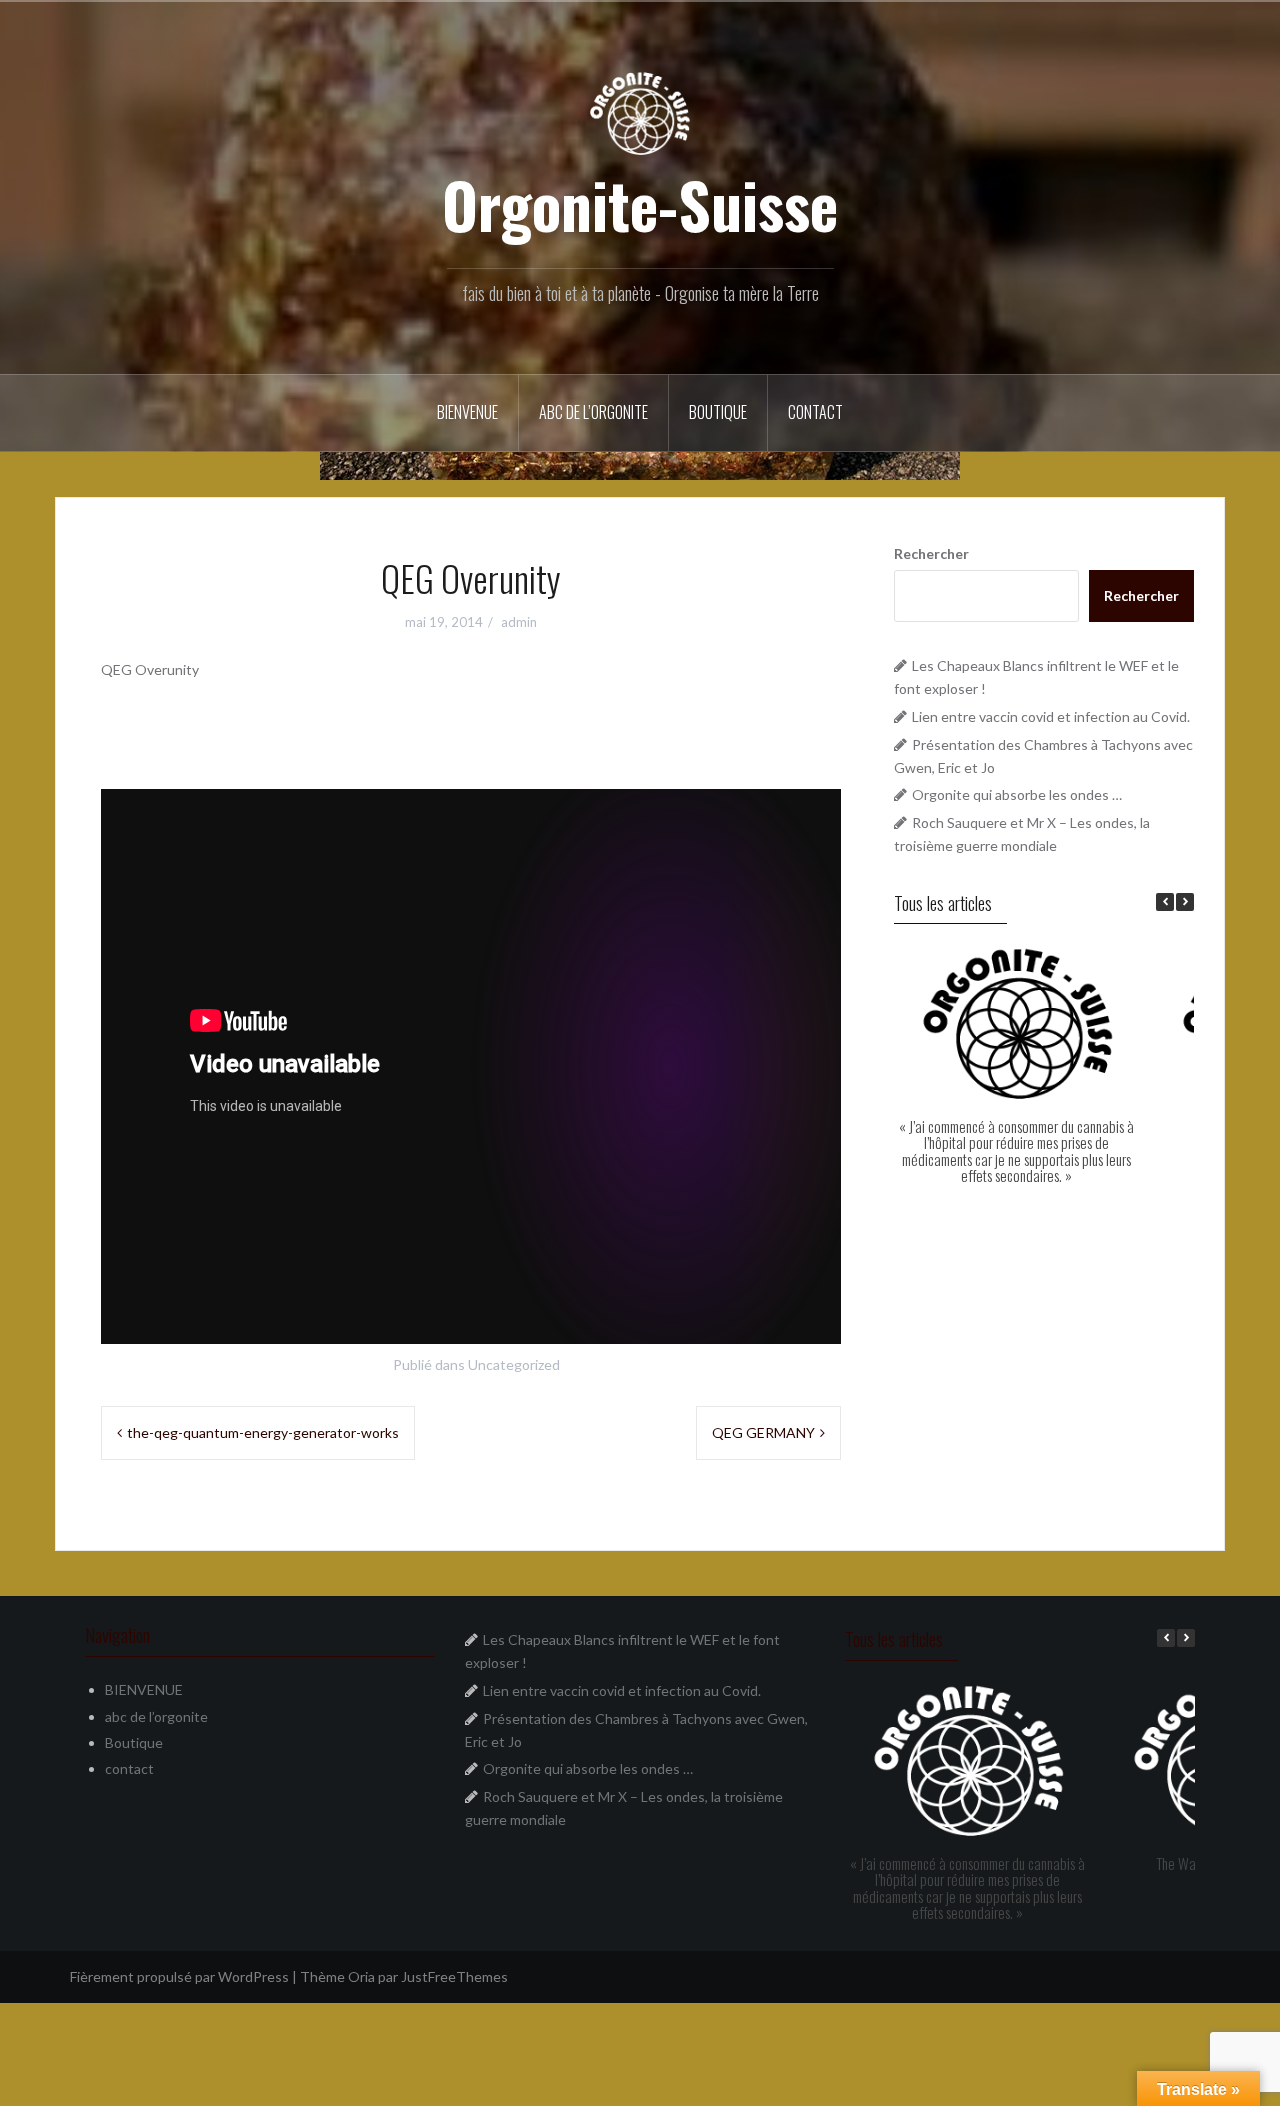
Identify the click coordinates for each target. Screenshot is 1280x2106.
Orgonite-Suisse (640, 204)
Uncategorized (514, 1364)
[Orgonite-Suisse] (640, 111)
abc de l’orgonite (593, 412)
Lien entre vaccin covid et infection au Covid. (1051, 716)
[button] (1185, 902)
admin (519, 622)
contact (815, 412)
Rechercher (931, 553)
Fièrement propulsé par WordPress (179, 1976)
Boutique (718, 412)
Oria (361, 1976)
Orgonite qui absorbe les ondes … (1017, 794)
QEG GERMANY (763, 1432)
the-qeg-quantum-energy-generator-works (263, 1432)
